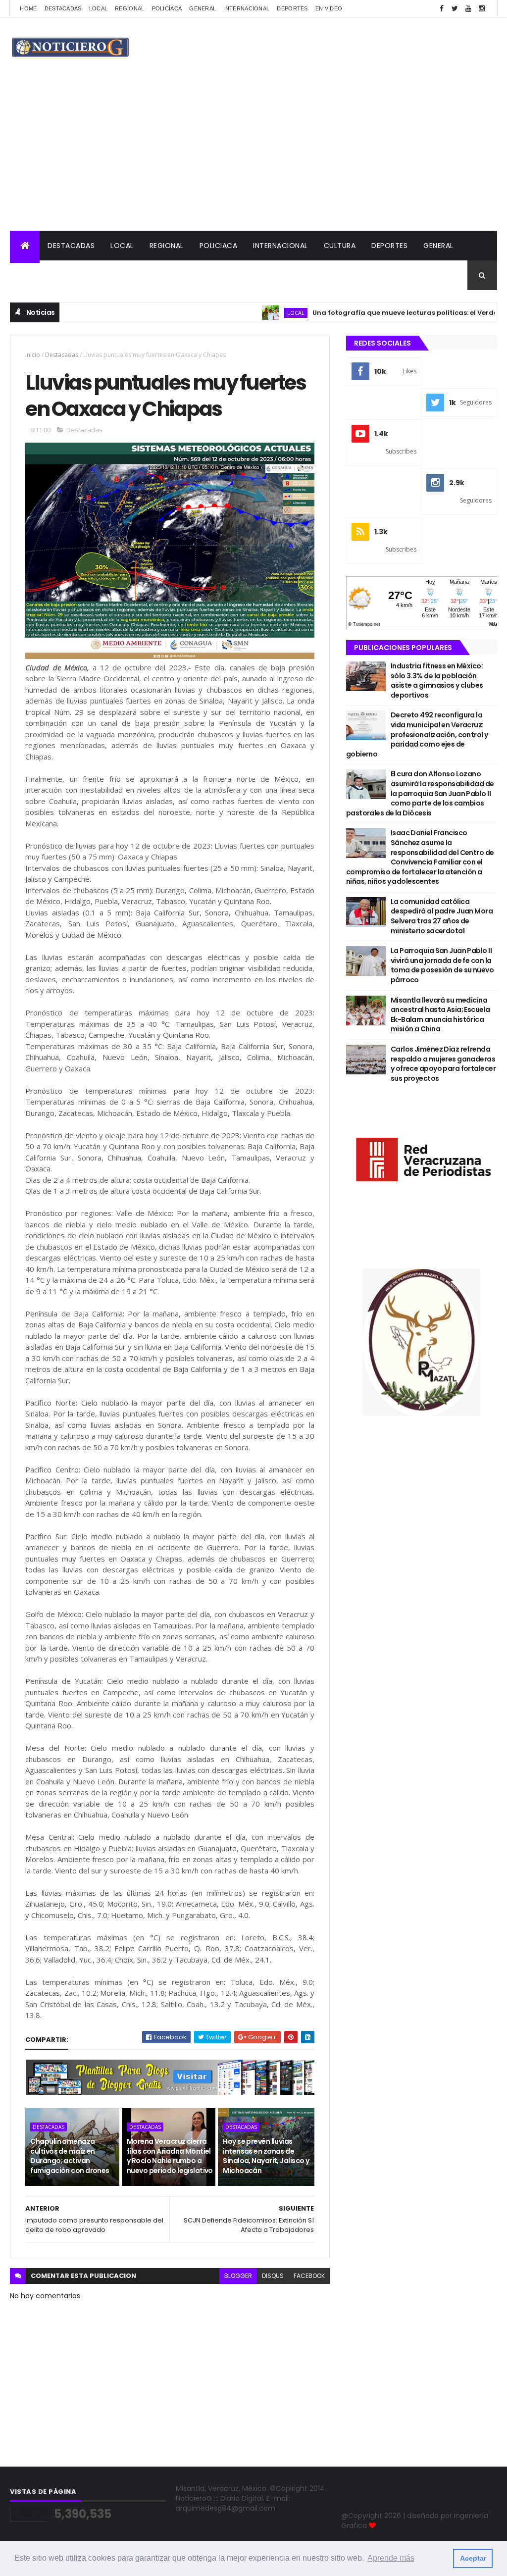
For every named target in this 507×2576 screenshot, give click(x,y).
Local (99, 8)
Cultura (340, 246)
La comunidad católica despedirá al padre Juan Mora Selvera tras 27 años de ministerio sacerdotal (442, 916)
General (203, 8)
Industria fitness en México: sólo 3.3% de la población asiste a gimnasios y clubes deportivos (437, 681)
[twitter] (455, 9)
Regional (129, 8)
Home (28, 8)
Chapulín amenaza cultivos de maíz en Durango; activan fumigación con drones (70, 2156)
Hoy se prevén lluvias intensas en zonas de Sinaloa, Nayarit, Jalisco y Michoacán (266, 2156)
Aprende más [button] (391, 2558)
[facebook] (442, 9)
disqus (273, 2276)
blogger (238, 2276)
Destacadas (63, 8)
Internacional (246, 8)
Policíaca (167, 8)
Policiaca (219, 246)
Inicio (33, 355)
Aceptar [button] (473, 2558)
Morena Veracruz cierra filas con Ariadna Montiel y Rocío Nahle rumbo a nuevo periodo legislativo (170, 2156)
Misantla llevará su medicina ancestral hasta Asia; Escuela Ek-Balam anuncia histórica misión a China (440, 1015)
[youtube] (468, 9)
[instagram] (482, 9)
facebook (309, 2276)
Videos (31, 275)
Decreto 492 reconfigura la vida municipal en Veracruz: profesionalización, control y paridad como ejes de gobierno (417, 734)
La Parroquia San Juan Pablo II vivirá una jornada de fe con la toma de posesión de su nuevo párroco (442, 965)
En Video (329, 8)
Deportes (292, 8)
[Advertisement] (253, 156)
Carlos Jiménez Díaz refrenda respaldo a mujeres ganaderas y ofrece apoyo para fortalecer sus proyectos (443, 1064)
